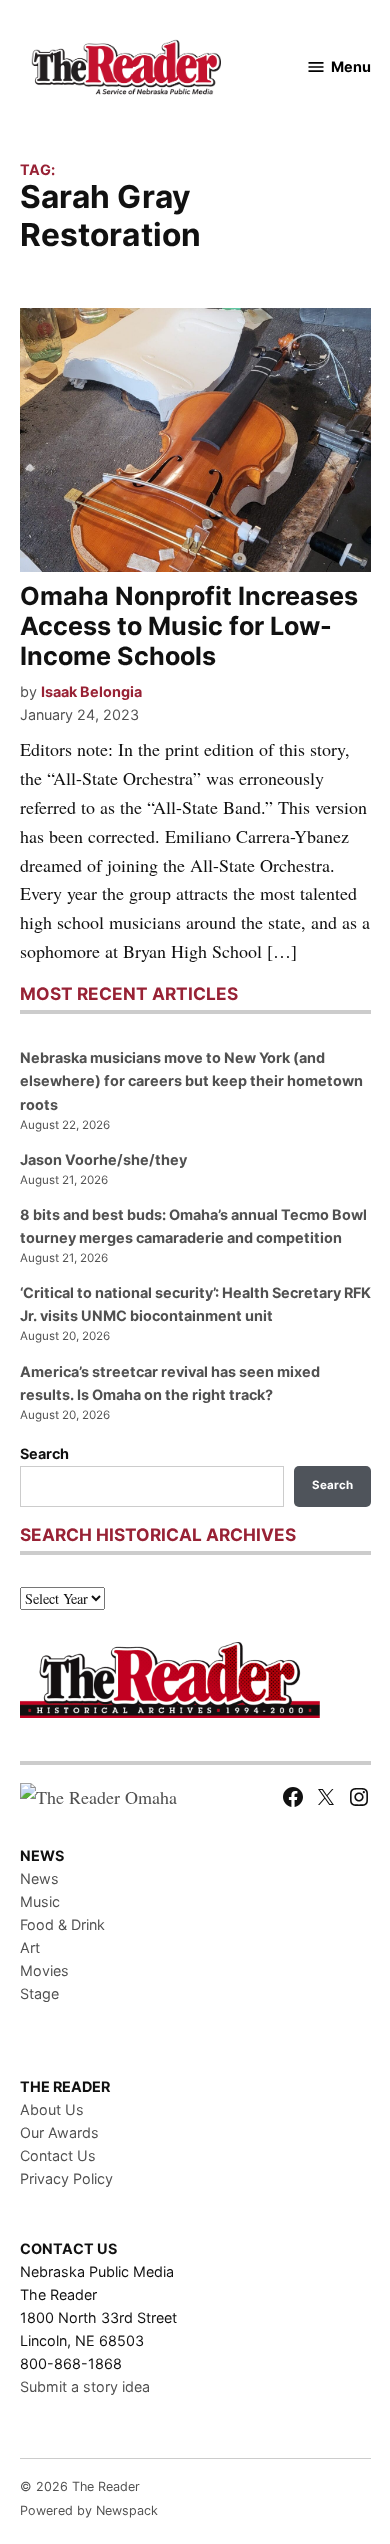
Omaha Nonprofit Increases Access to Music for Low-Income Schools (189, 626)
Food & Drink (62, 1924)
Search (44, 1453)
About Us (52, 2109)
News (39, 1878)
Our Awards (59, 2132)
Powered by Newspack (89, 2510)
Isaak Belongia (91, 691)
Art (30, 1947)
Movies (44, 1970)
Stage (39, 1993)
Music (40, 1901)
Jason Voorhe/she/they (103, 1159)
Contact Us (58, 2155)
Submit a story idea (85, 2386)
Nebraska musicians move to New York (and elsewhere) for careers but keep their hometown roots (191, 1080)
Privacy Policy (66, 2178)
